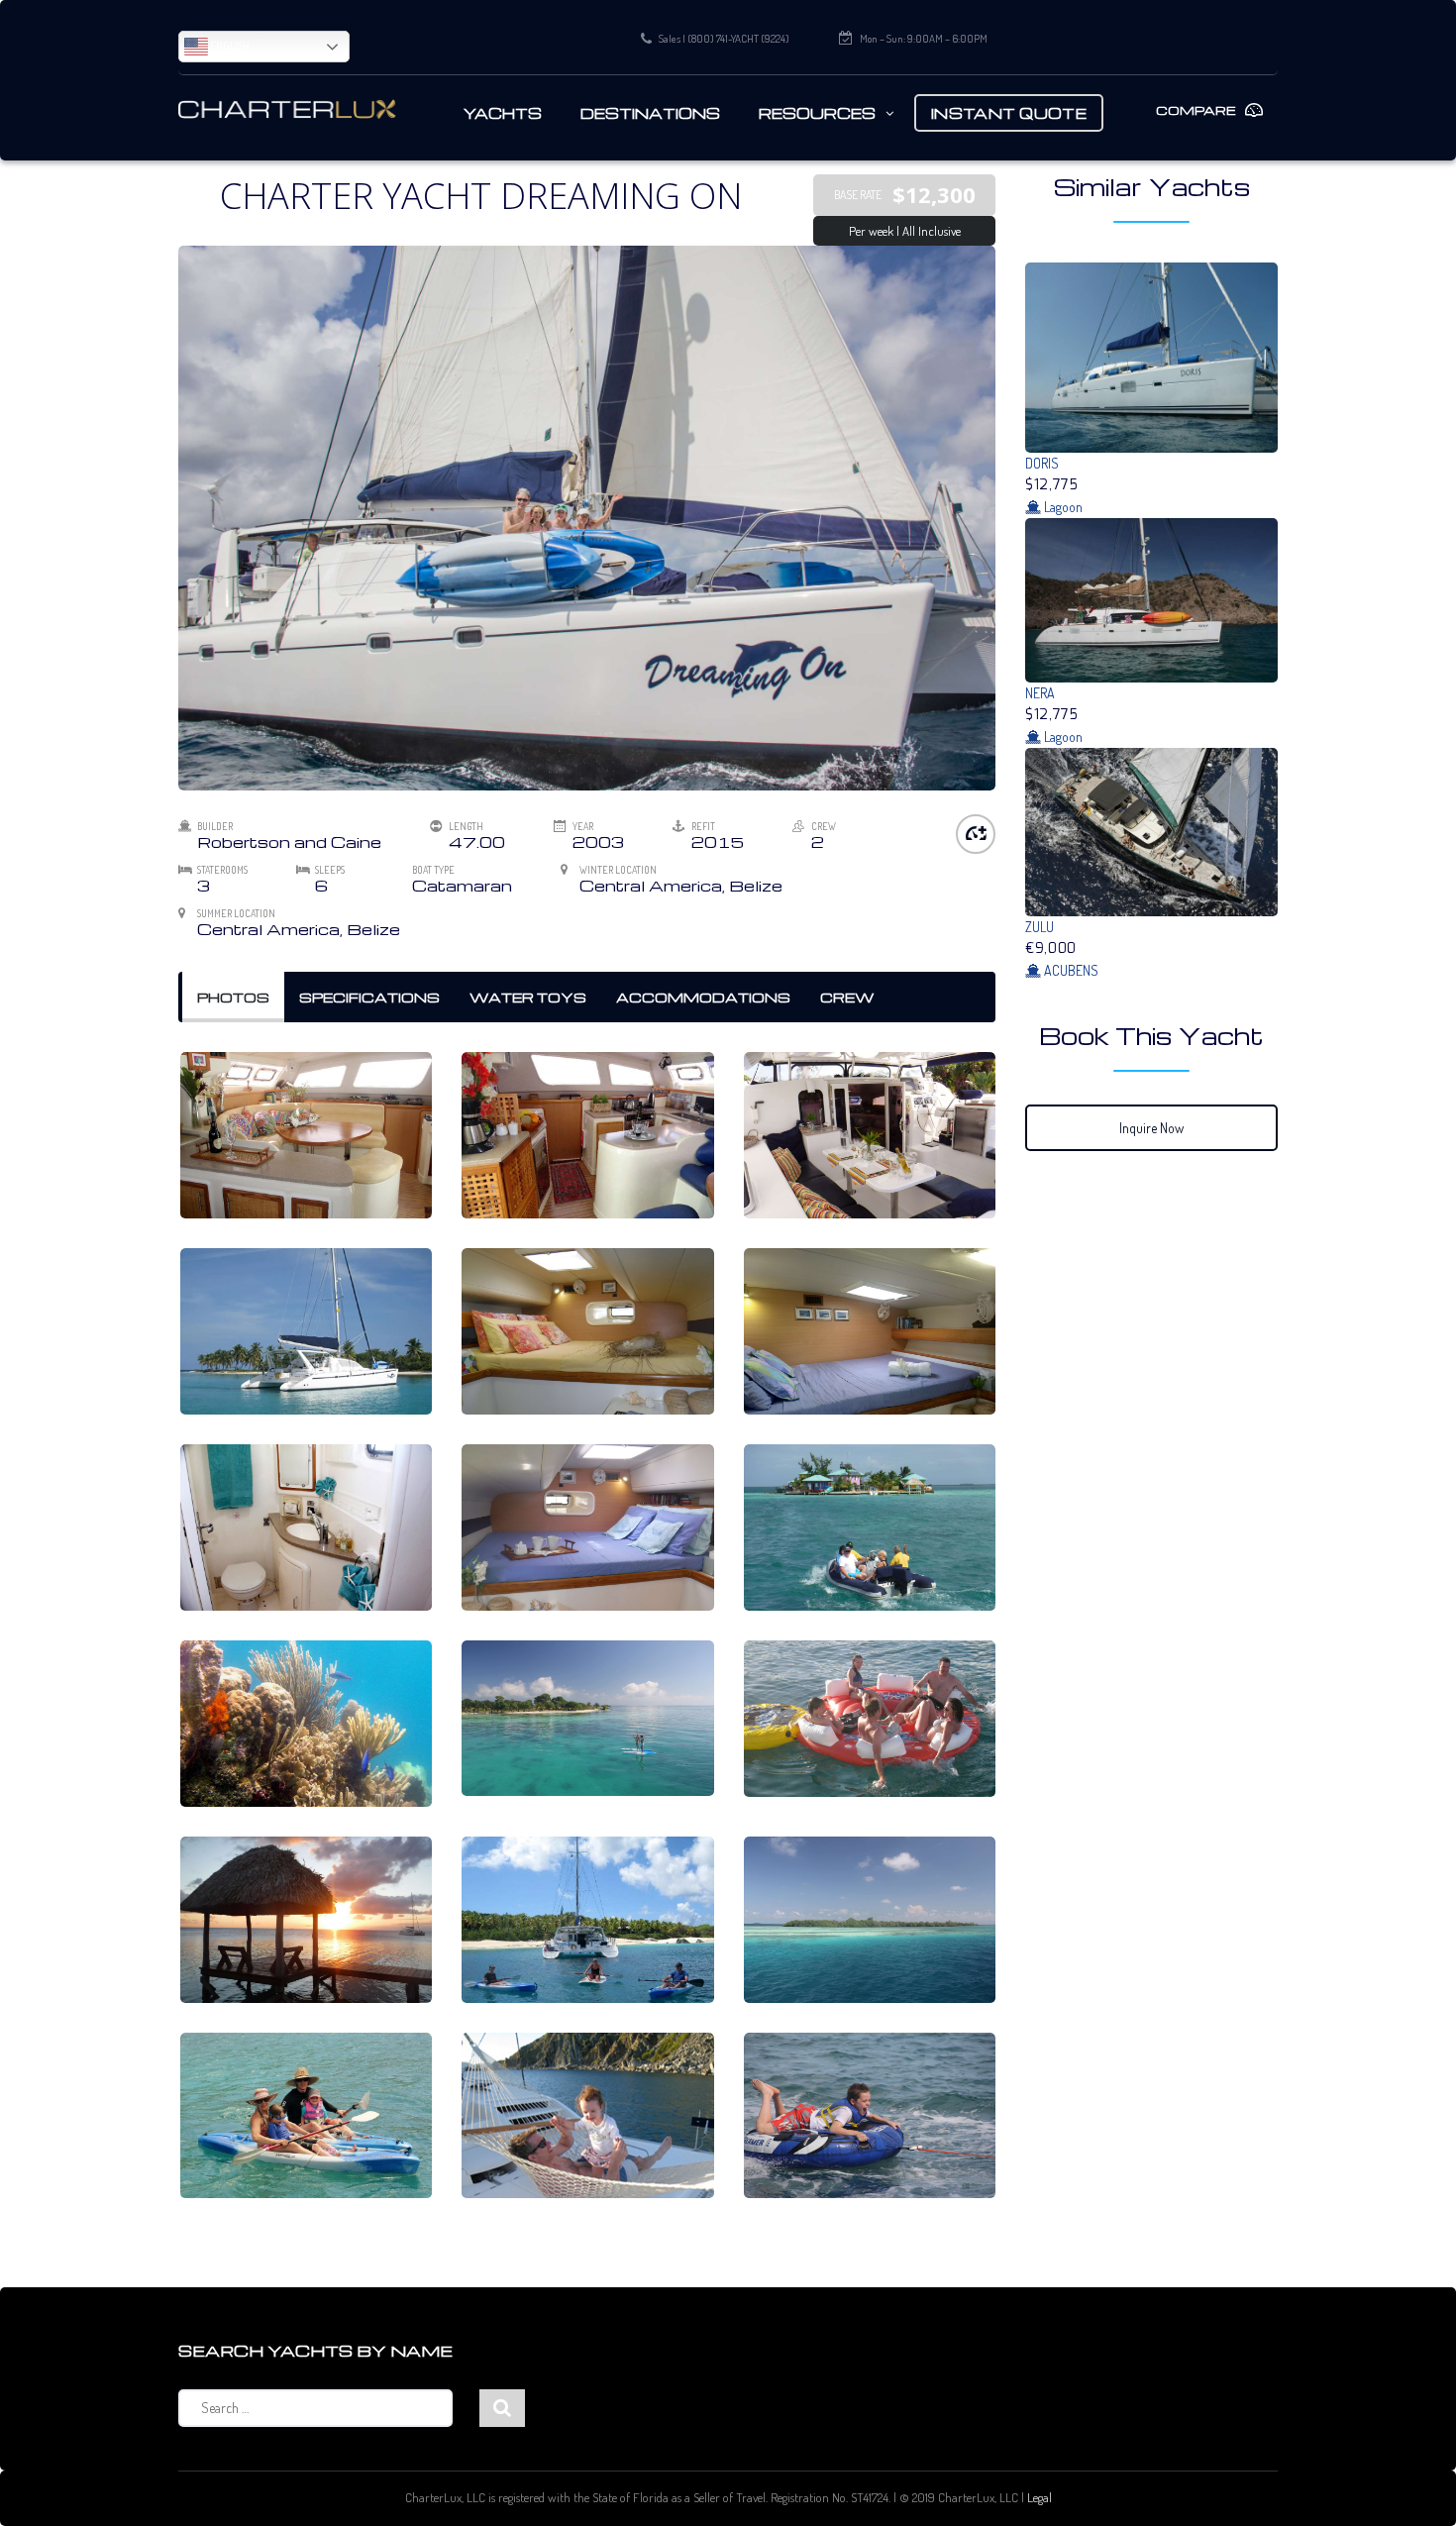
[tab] (233, 998)
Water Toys (528, 997)
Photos (233, 997)
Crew (847, 997)
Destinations (650, 113)
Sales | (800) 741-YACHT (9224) (724, 39)
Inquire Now (1151, 1128)
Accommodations (703, 997)
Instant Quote (1009, 113)
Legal (1040, 2497)
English (229, 46)
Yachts (503, 113)
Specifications (369, 997)
